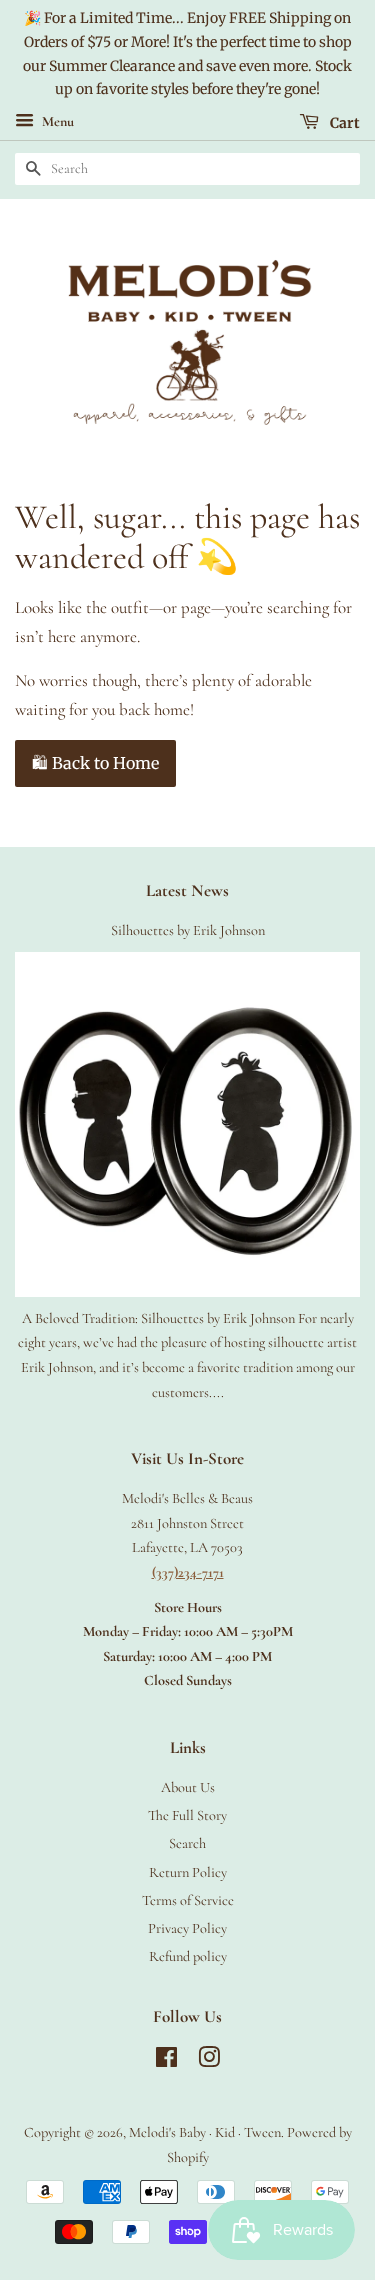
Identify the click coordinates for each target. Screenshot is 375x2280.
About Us (188, 1787)
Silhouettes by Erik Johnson (188, 930)
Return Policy (188, 1872)
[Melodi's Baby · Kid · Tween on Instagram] (209, 2061)
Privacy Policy (187, 1928)
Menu (56, 122)
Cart (343, 123)
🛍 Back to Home (95, 763)
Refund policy (188, 1956)
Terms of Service (188, 1900)
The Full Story (187, 1815)
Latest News (187, 890)
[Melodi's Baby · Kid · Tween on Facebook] (166, 2061)
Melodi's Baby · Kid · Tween (205, 2132)
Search (187, 1843)
